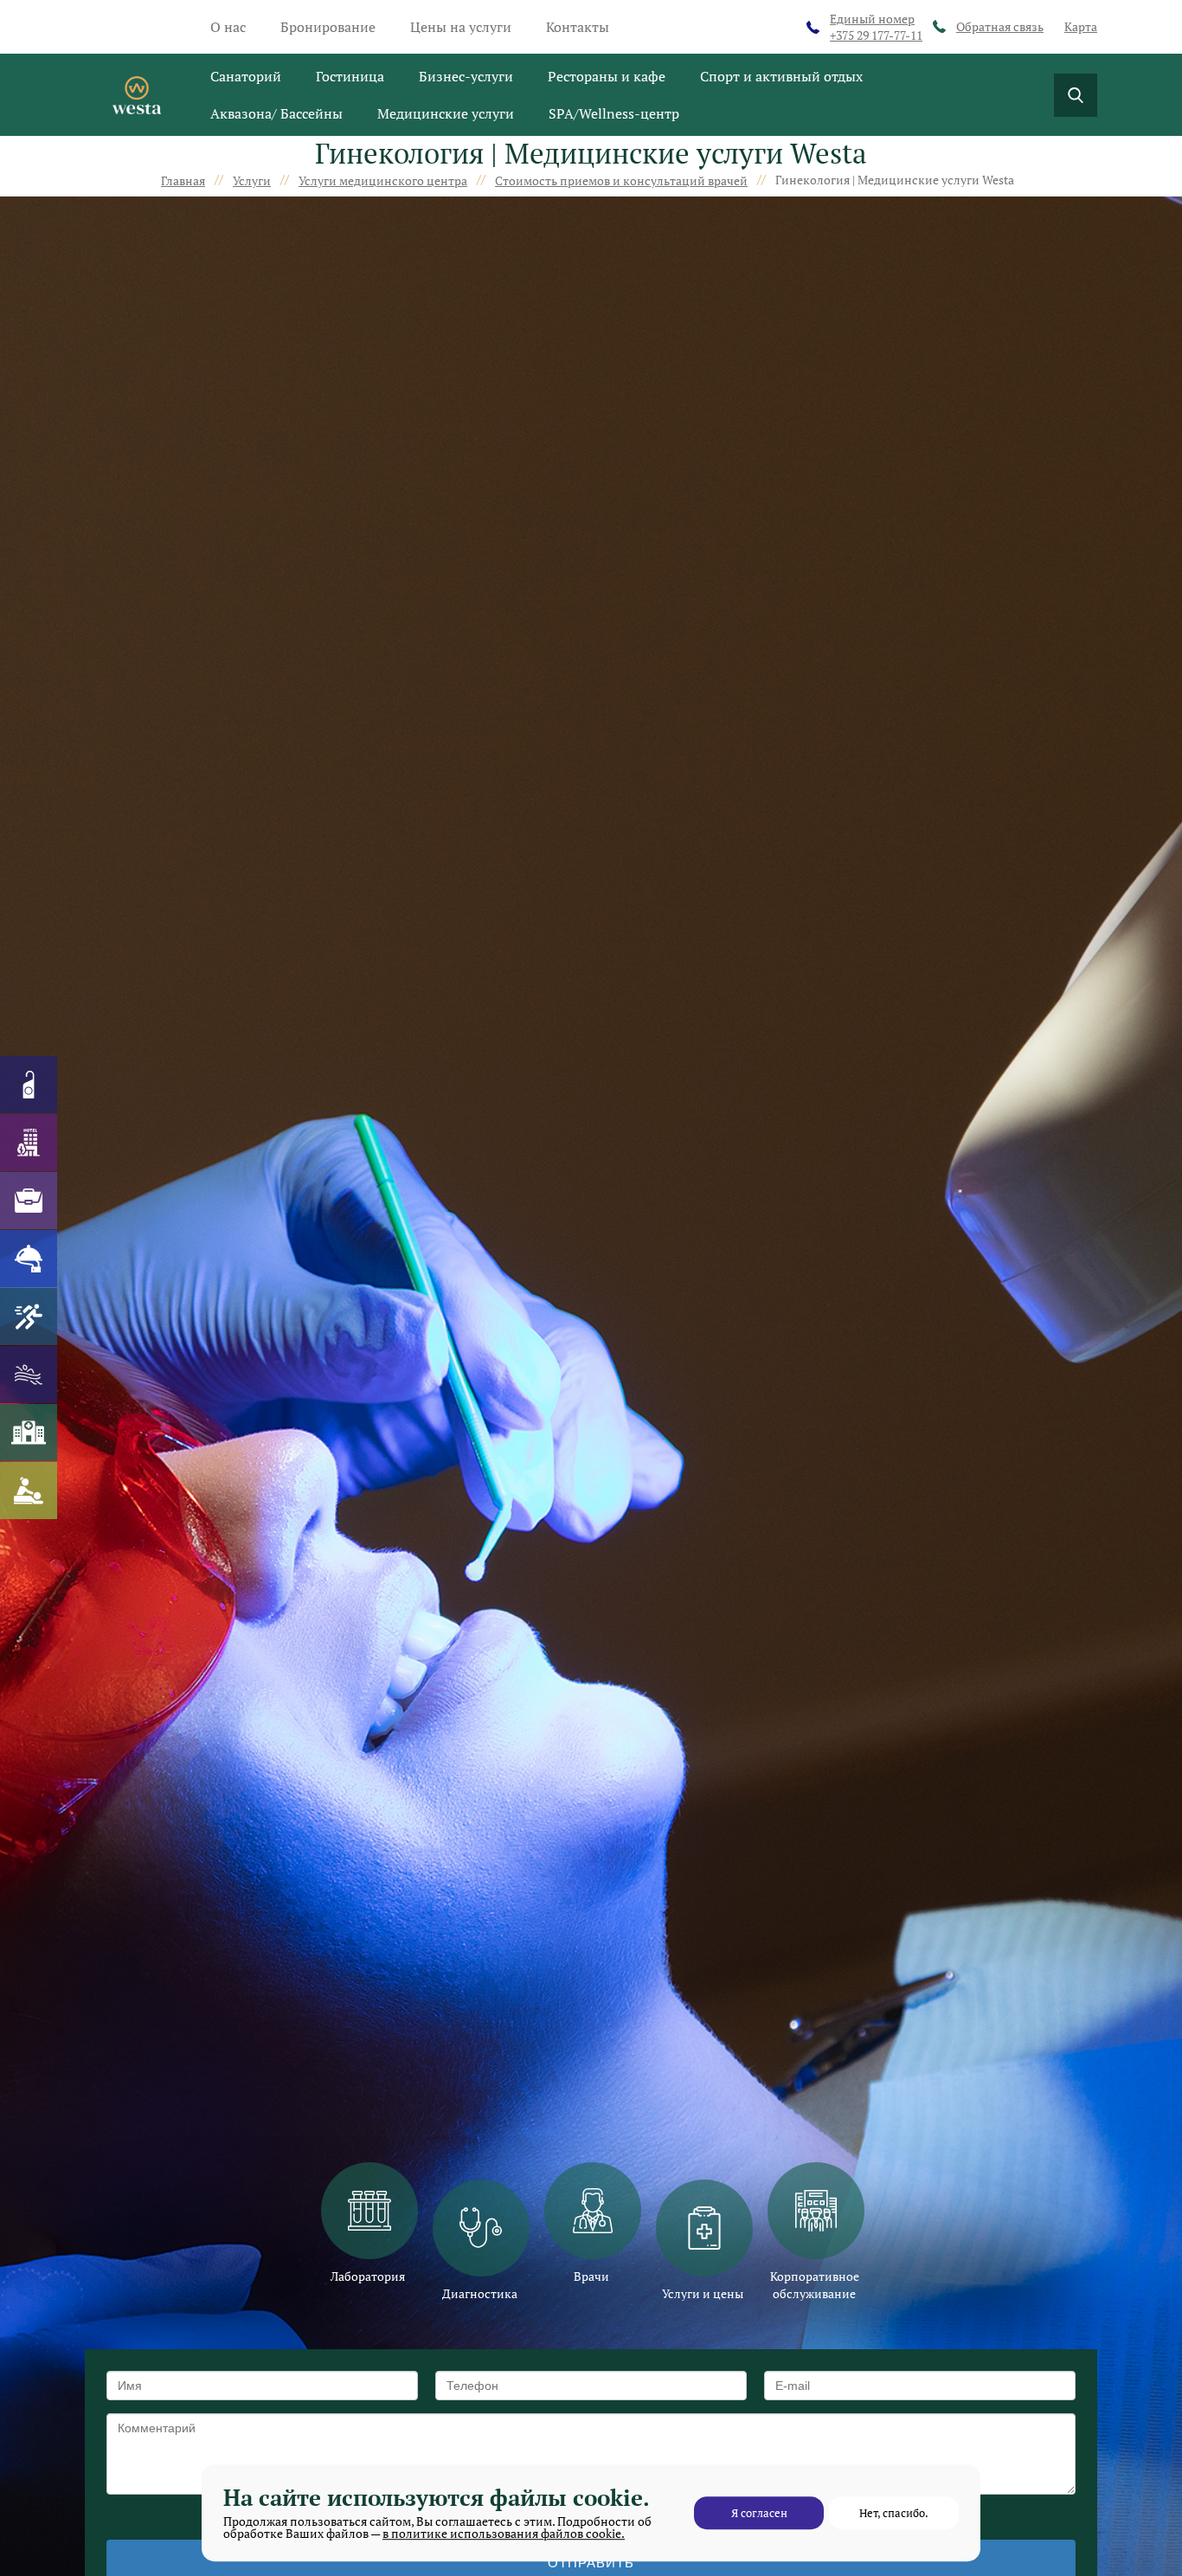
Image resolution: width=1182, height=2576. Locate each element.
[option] (368, 2224)
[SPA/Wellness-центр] (29, 1491)
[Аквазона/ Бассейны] (29, 1375)
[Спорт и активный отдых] (29, 1317)
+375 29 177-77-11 (876, 27)
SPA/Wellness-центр (614, 113)
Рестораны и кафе (607, 76)
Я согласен (759, 2513)
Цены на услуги (461, 27)
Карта (1081, 26)
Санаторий (246, 76)
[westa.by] (137, 95)
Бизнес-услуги (466, 76)
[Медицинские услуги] (29, 1433)
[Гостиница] (29, 1143)
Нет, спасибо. (894, 2513)
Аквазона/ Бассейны (276, 113)
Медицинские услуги (446, 113)
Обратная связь (1000, 26)
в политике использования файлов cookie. (504, 2533)
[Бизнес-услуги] (29, 1201)
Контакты (578, 27)
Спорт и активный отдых (781, 76)
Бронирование (328, 27)
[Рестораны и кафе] (29, 1259)
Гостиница (350, 76)
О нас (228, 27)
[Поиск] (1076, 95)
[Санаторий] (29, 1085)
